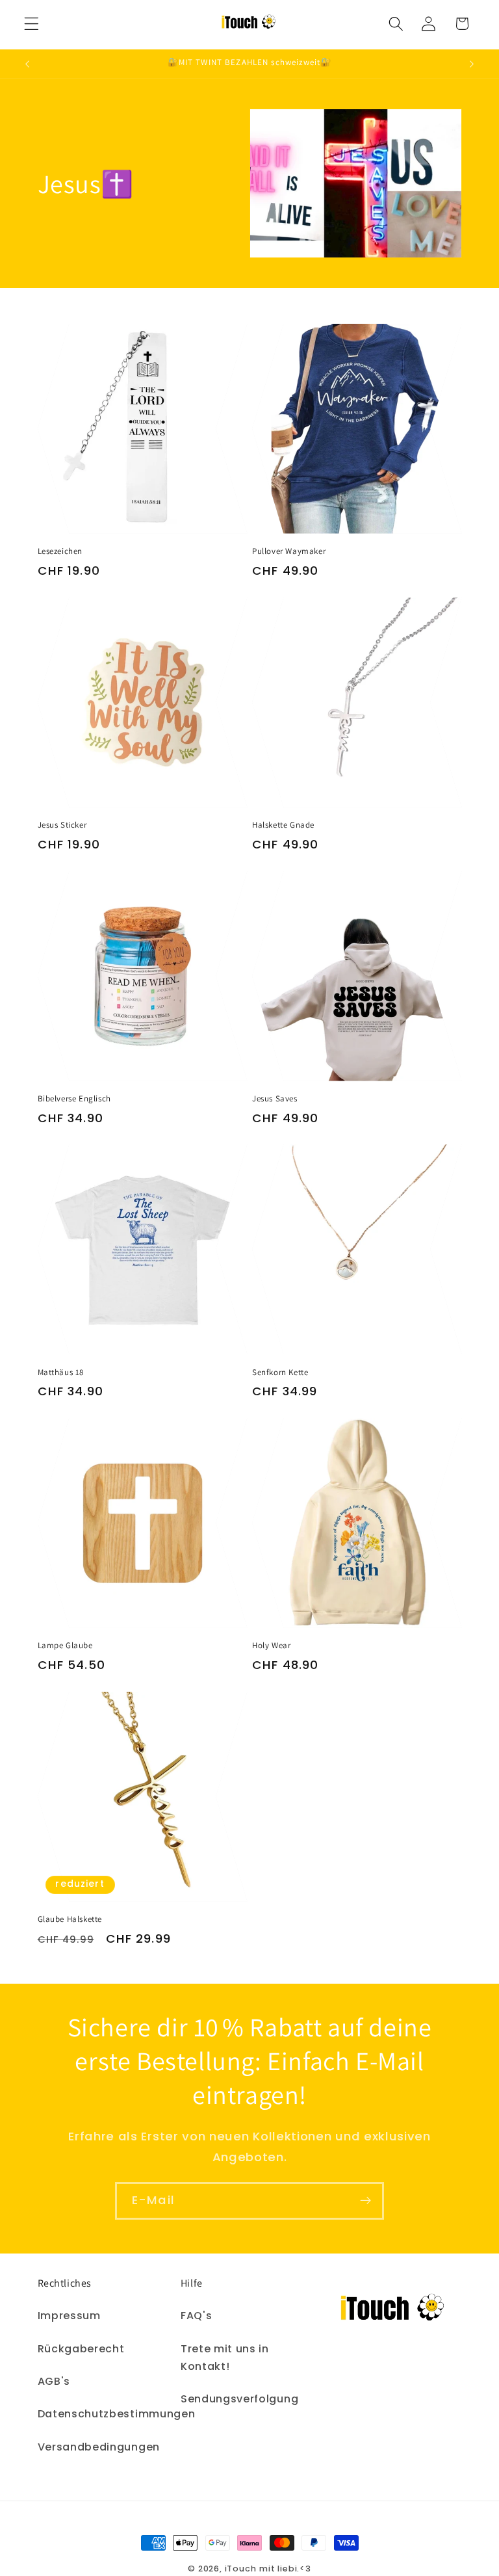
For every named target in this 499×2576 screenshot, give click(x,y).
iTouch (241, 2569)
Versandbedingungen (99, 2447)
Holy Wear (271, 1646)
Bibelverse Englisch (74, 1099)
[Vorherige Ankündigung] (27, 64)
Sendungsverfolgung (239, 2399)
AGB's (54, 2381)
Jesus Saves (275, 1099)
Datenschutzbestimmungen (117, 2414)
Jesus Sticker (62, 825)
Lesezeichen (60, 551)
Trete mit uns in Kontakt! (225, 2358)
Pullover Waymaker (289, 551)
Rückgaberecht (81, 2349)
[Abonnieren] (365, 2201)
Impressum (69, 2316)
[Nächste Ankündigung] (472, 64)
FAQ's (196, 2316)
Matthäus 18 (61, 1373)
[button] (32, 24)
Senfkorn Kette (280, 1373)
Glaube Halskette (70, 1919)
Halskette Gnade (283, 825)
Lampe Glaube (65, 1646)
